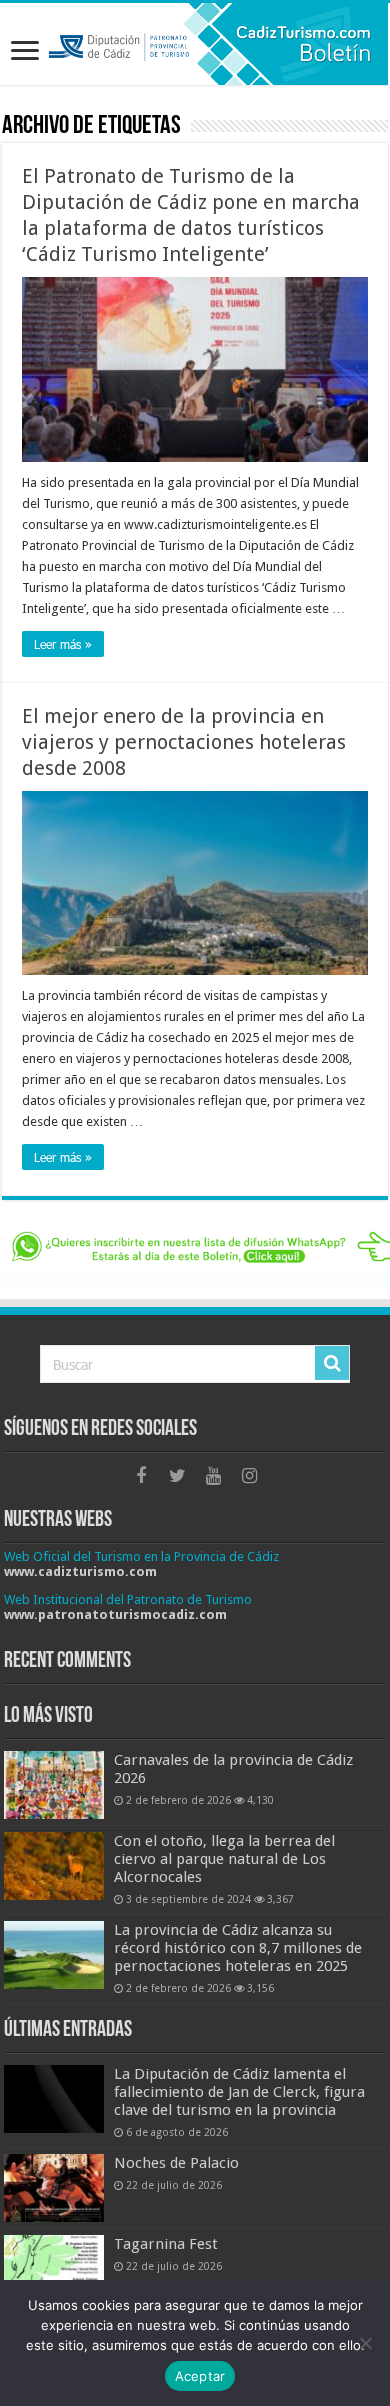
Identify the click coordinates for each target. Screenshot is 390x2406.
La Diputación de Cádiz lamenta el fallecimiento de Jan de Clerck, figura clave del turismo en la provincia (239, 2092)
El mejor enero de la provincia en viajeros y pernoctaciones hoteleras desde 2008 (184, 742)
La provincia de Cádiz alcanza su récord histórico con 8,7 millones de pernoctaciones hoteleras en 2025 (238, 1948)
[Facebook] (141, 1476)
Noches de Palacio (176, 2163)
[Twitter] (177, 1476)
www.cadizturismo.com (80, 1571)
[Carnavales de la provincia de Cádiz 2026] (54, 1785)
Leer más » (63, 644)
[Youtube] (213, 1476)
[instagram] (249, 1476)
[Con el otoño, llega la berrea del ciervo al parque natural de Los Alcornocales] (54, 1866)
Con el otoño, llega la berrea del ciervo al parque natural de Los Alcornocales (224, 1859)
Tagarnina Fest (166, 2244)
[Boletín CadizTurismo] (195, 44)
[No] (365, 2343)
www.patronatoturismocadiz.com (115, 1614)
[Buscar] (332, 1363)
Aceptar (200, 2376)
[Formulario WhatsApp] (195, 1255)
